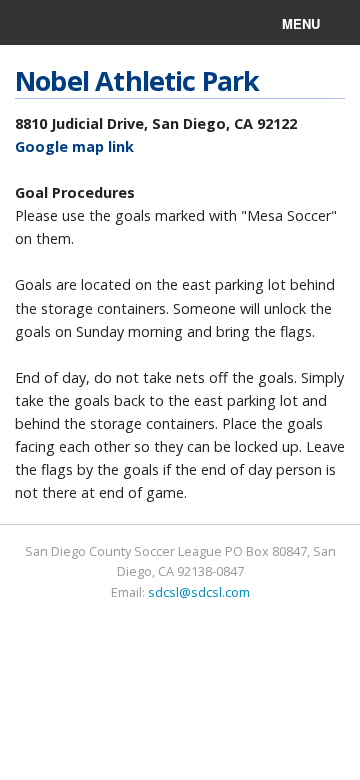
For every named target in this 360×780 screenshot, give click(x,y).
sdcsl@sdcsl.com (199, 592)
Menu (301, 23)
